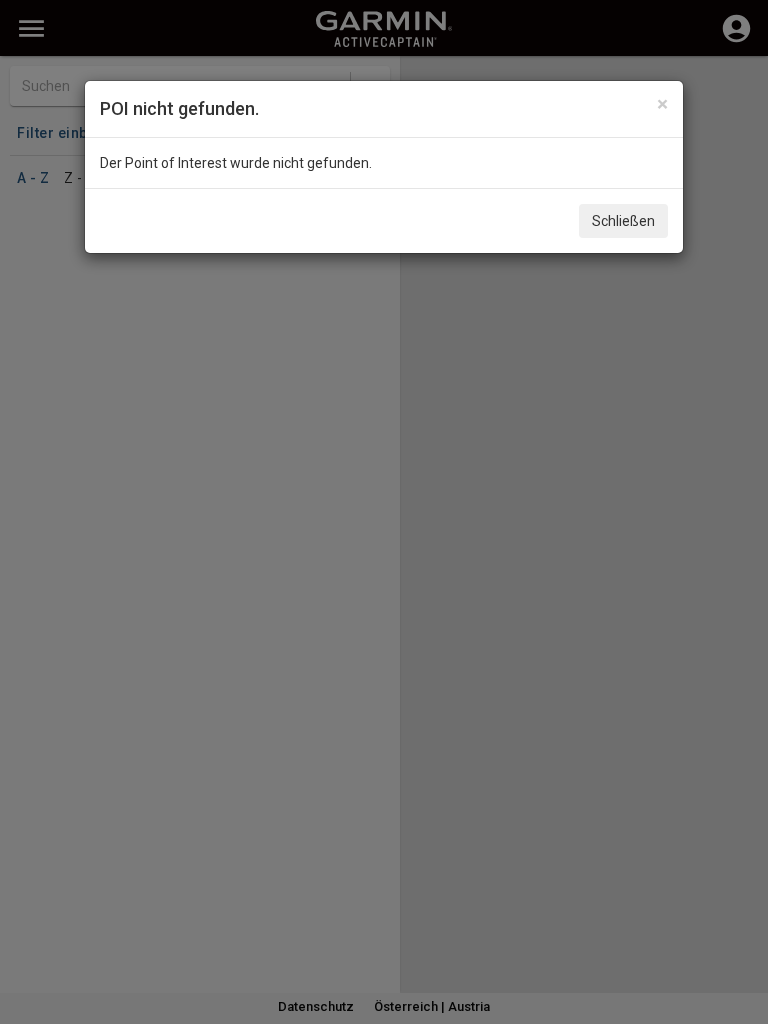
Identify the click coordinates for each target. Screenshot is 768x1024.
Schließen (623, 221)
